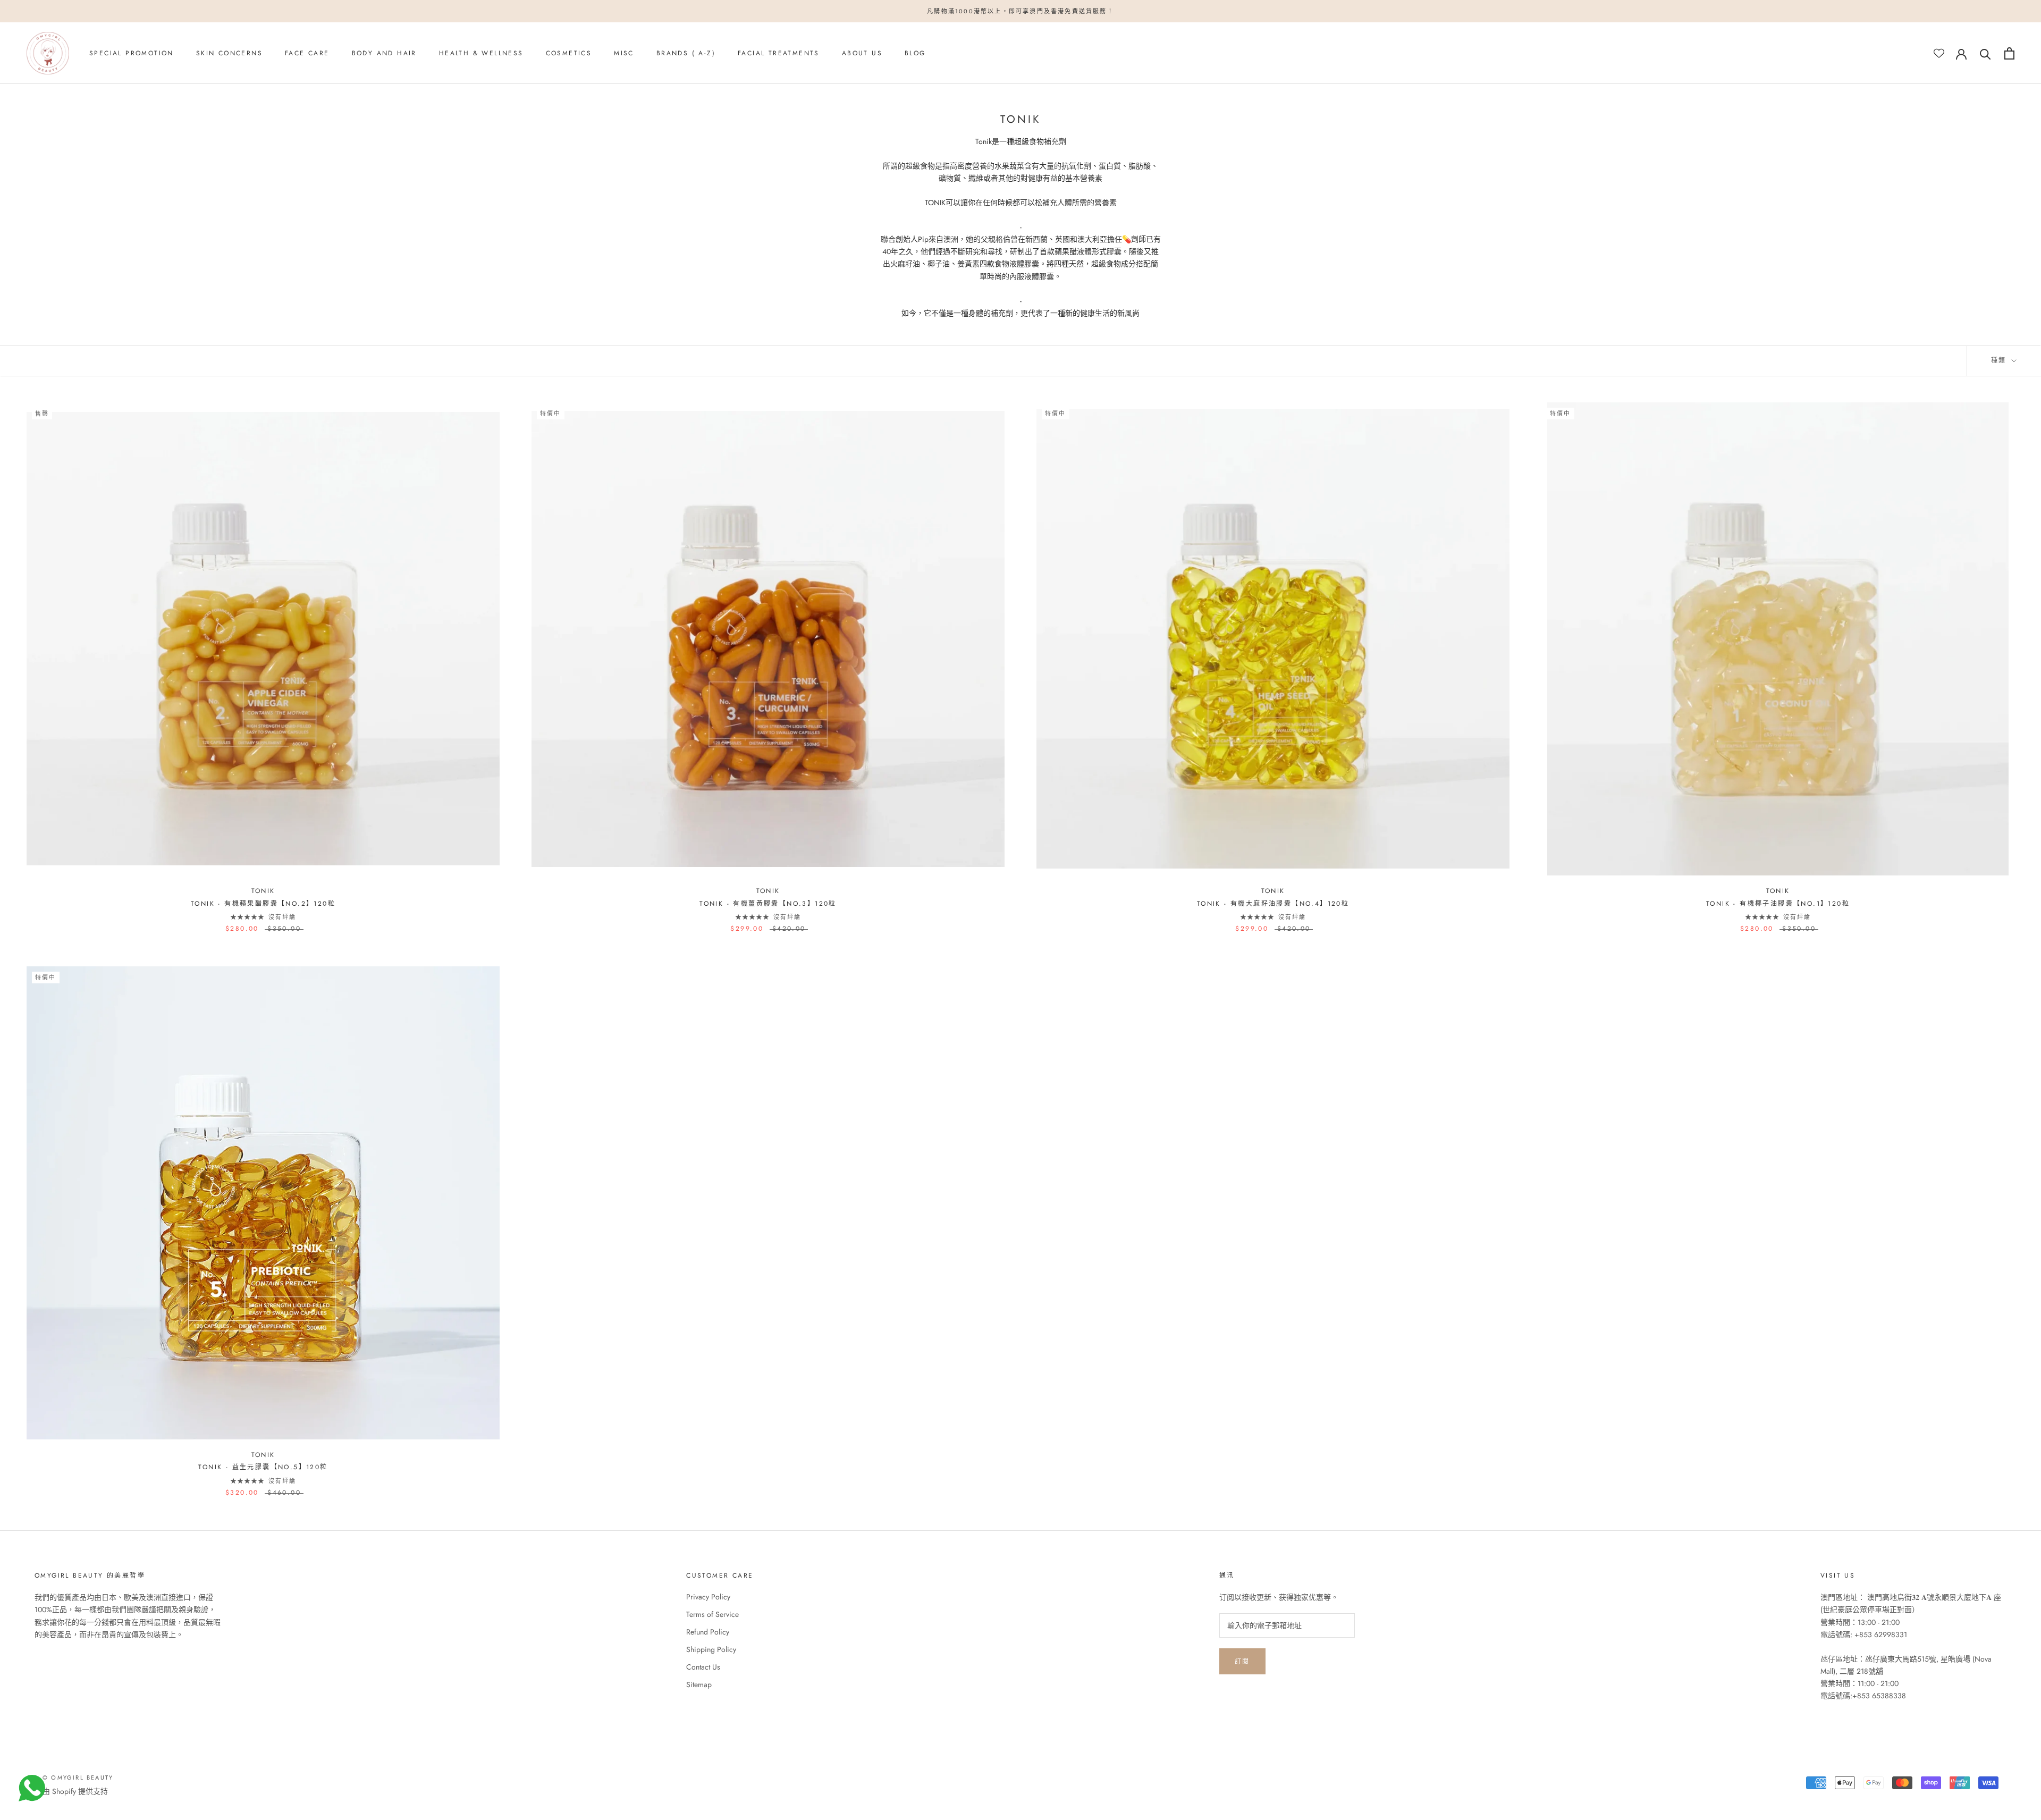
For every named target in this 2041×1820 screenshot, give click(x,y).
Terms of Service (712, 1614)
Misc (624, 54)
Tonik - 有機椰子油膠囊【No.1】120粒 (1778, 904)
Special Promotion (132, 54)
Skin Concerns (229, 54)
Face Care (307, 54)
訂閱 (1242, 1662)
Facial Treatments (779, 54)
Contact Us (703, 1667)
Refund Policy (708, 1632)
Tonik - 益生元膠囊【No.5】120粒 (263, 1467)
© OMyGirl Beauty (78, 1777)
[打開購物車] (2009, 53)
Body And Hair (384, 54)
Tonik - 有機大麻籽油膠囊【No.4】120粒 (1273, 904)
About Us (862, 54)
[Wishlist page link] (1939, 53)
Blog (915, 54)
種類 (2000, 360)
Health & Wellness (481, 54)
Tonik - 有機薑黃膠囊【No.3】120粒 (768, 904)
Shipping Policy (711, 1649)
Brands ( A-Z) (686, 54)
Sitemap (699, 1684)
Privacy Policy (708, 1597)
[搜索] (1985, 53)
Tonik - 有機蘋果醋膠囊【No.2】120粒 (263, 904)
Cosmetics (569, 54)
